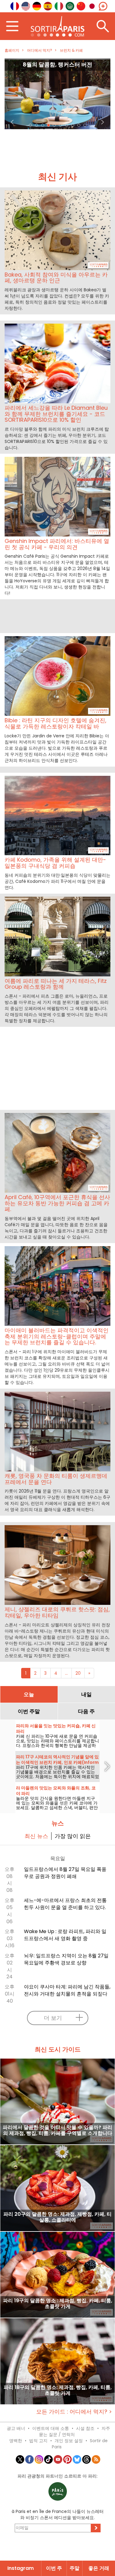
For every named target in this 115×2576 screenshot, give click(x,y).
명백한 (16, 2441)
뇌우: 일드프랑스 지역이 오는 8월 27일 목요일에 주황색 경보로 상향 (66, 1959)
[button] (13, 94)
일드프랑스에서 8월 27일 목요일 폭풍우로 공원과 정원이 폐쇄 (65, 1873)
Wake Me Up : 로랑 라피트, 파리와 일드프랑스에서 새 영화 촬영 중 (65, 1935)
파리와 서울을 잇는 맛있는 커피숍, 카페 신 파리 (56, 1729)
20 (78, 1673)
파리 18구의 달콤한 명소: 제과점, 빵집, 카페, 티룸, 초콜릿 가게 (58, 2391)
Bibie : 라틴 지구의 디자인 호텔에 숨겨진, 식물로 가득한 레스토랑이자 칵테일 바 (56, 723)
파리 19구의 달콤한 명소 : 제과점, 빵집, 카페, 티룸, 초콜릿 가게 (58, 2304)
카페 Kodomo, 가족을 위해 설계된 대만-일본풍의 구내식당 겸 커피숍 (55, 863)
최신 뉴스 (36, 1836)
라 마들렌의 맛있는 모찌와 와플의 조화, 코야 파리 (56, 1791)
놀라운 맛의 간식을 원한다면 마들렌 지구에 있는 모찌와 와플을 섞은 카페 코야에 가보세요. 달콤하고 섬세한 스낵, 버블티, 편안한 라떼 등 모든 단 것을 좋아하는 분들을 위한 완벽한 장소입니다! (57, 1808)
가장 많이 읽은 (73, 1836)
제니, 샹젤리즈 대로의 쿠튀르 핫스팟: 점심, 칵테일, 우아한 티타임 (57, 1612)
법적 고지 (38, 2441)
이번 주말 (29, 1711)
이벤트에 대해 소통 (51, 2428)
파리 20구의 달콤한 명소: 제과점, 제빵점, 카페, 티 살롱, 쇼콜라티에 (57, 2217)
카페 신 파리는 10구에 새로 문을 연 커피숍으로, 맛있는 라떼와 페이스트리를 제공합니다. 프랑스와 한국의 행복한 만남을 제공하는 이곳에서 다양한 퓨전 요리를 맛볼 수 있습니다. (57, 1745)
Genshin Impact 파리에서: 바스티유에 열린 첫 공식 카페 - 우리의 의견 (57, 68)
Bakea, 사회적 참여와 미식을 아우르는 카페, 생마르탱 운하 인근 (56, 278)
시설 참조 (85, 2428)
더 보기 (53, 2018)
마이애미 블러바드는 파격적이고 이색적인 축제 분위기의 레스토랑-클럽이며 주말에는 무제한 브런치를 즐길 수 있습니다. (57, 1336)
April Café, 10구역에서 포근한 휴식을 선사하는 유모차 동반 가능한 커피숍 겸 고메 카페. (57, 1203)
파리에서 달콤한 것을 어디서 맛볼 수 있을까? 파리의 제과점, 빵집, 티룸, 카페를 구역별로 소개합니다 (57, 2131)
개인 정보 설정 (69, 2441)
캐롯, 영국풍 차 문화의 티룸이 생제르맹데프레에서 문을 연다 (56, 1479)
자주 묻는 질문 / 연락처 (75, 2431)
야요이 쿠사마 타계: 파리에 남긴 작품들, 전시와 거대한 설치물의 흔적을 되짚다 (67, 1990)
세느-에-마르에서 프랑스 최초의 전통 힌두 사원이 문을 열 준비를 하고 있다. (65, 1904)
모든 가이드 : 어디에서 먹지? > (74, 2412)
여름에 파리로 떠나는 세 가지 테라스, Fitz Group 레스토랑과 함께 (56, 984)
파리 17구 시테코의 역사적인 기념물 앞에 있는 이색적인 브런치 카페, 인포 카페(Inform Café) (57, 1762)
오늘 (29, 1694)
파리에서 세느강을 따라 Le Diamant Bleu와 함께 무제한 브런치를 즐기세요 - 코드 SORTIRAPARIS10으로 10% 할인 (56, 414)
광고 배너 (16, 2428)
